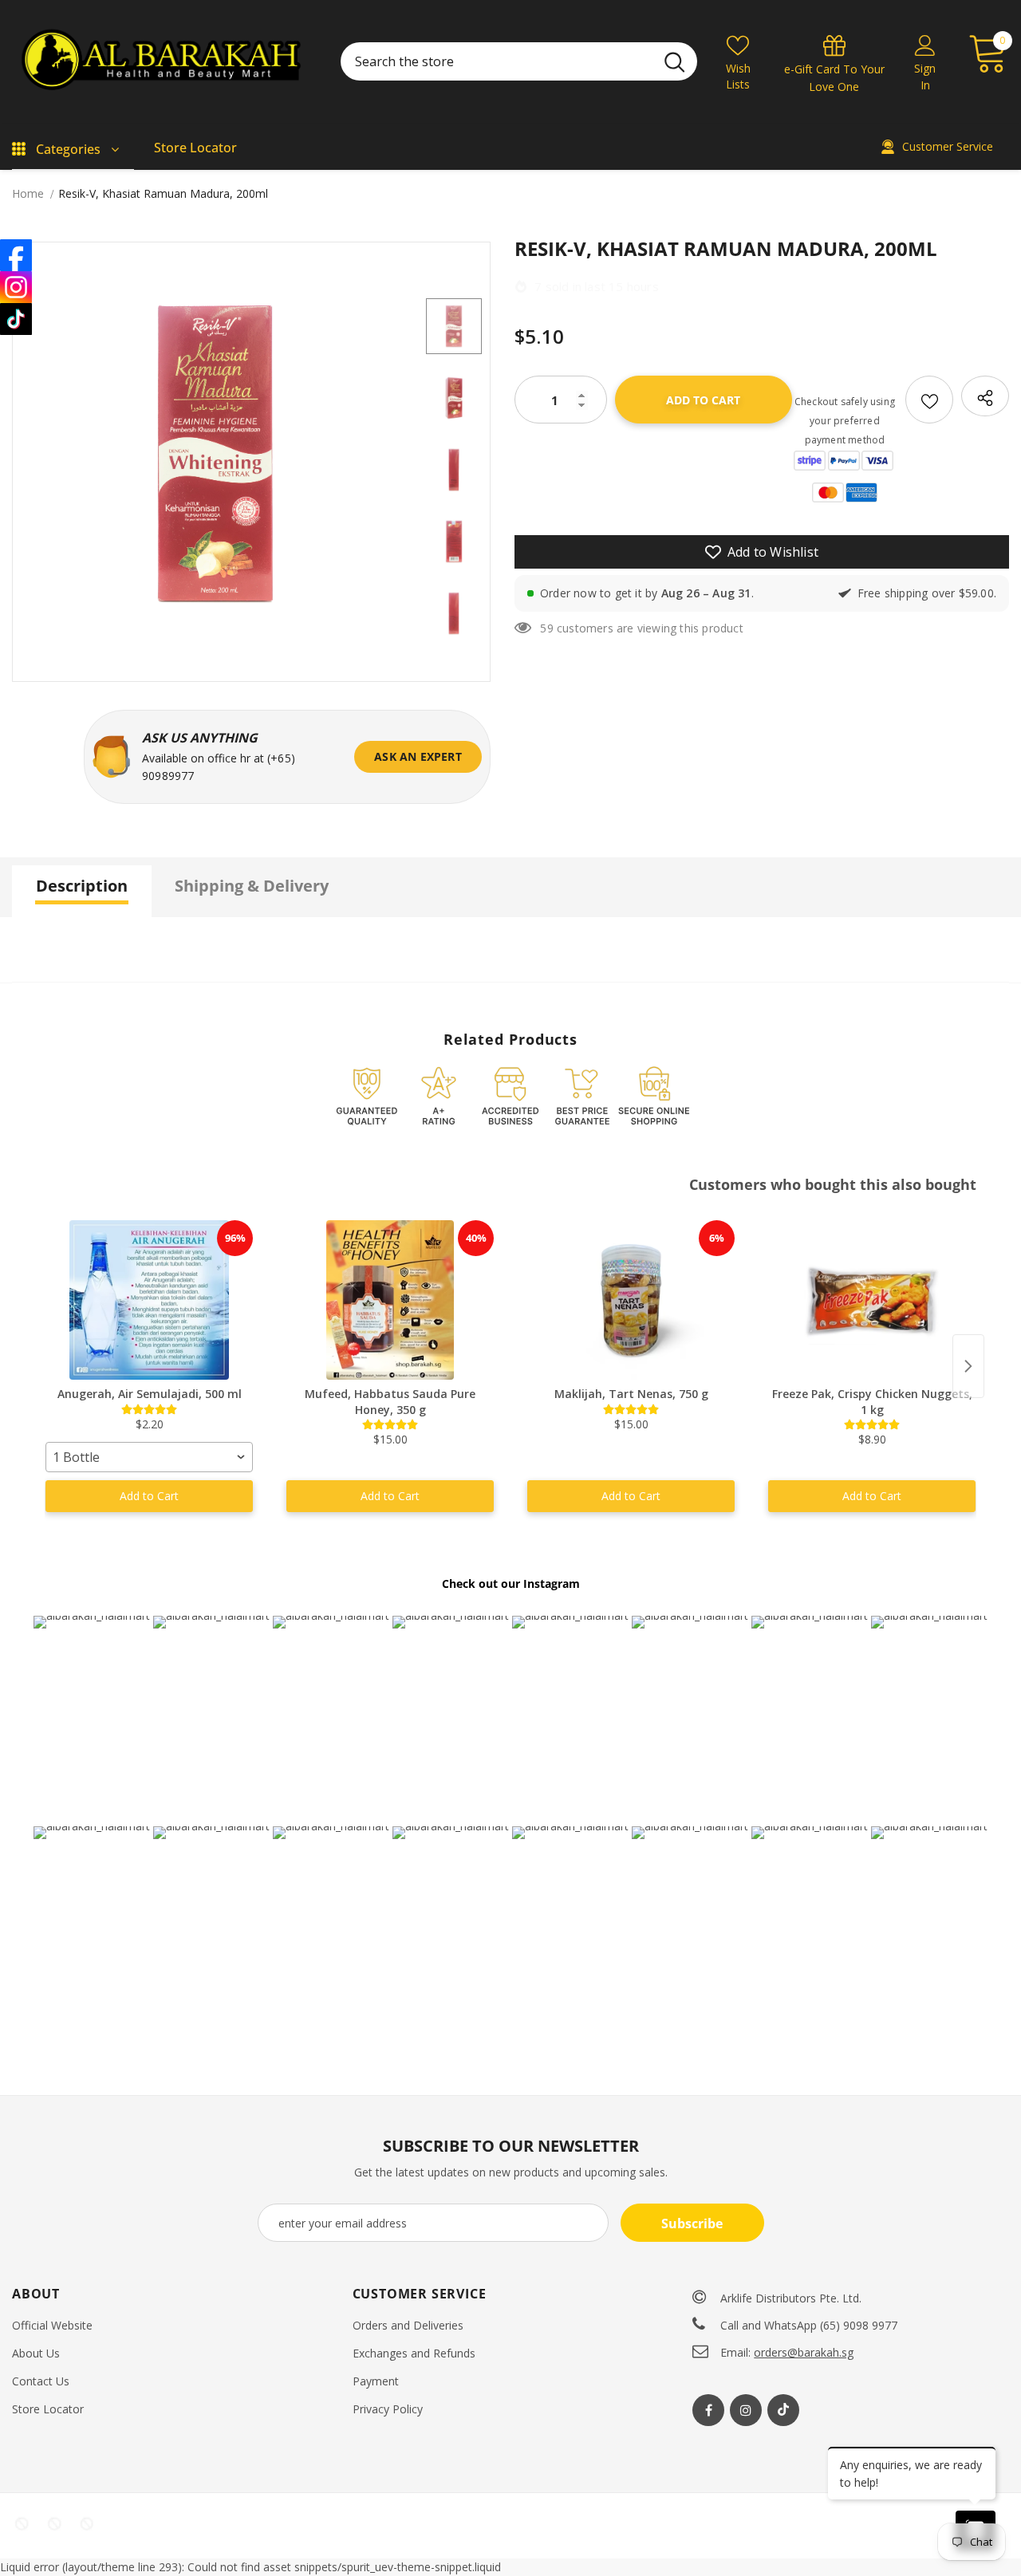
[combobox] (149, 1457)
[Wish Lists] (929, 400)
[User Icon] (925, 45)
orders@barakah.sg (804, 2352)
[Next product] (968, 1366)
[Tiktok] (783, 2410)
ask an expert (418, 756)
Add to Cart (149, 1496)
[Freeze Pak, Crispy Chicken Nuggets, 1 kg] (872, 1300)
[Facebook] (708, 2410)
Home (28, 193)
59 (546, 628)
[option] (215, 454)
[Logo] (164, 62)
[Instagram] (746, 2410)
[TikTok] (16, 319)
